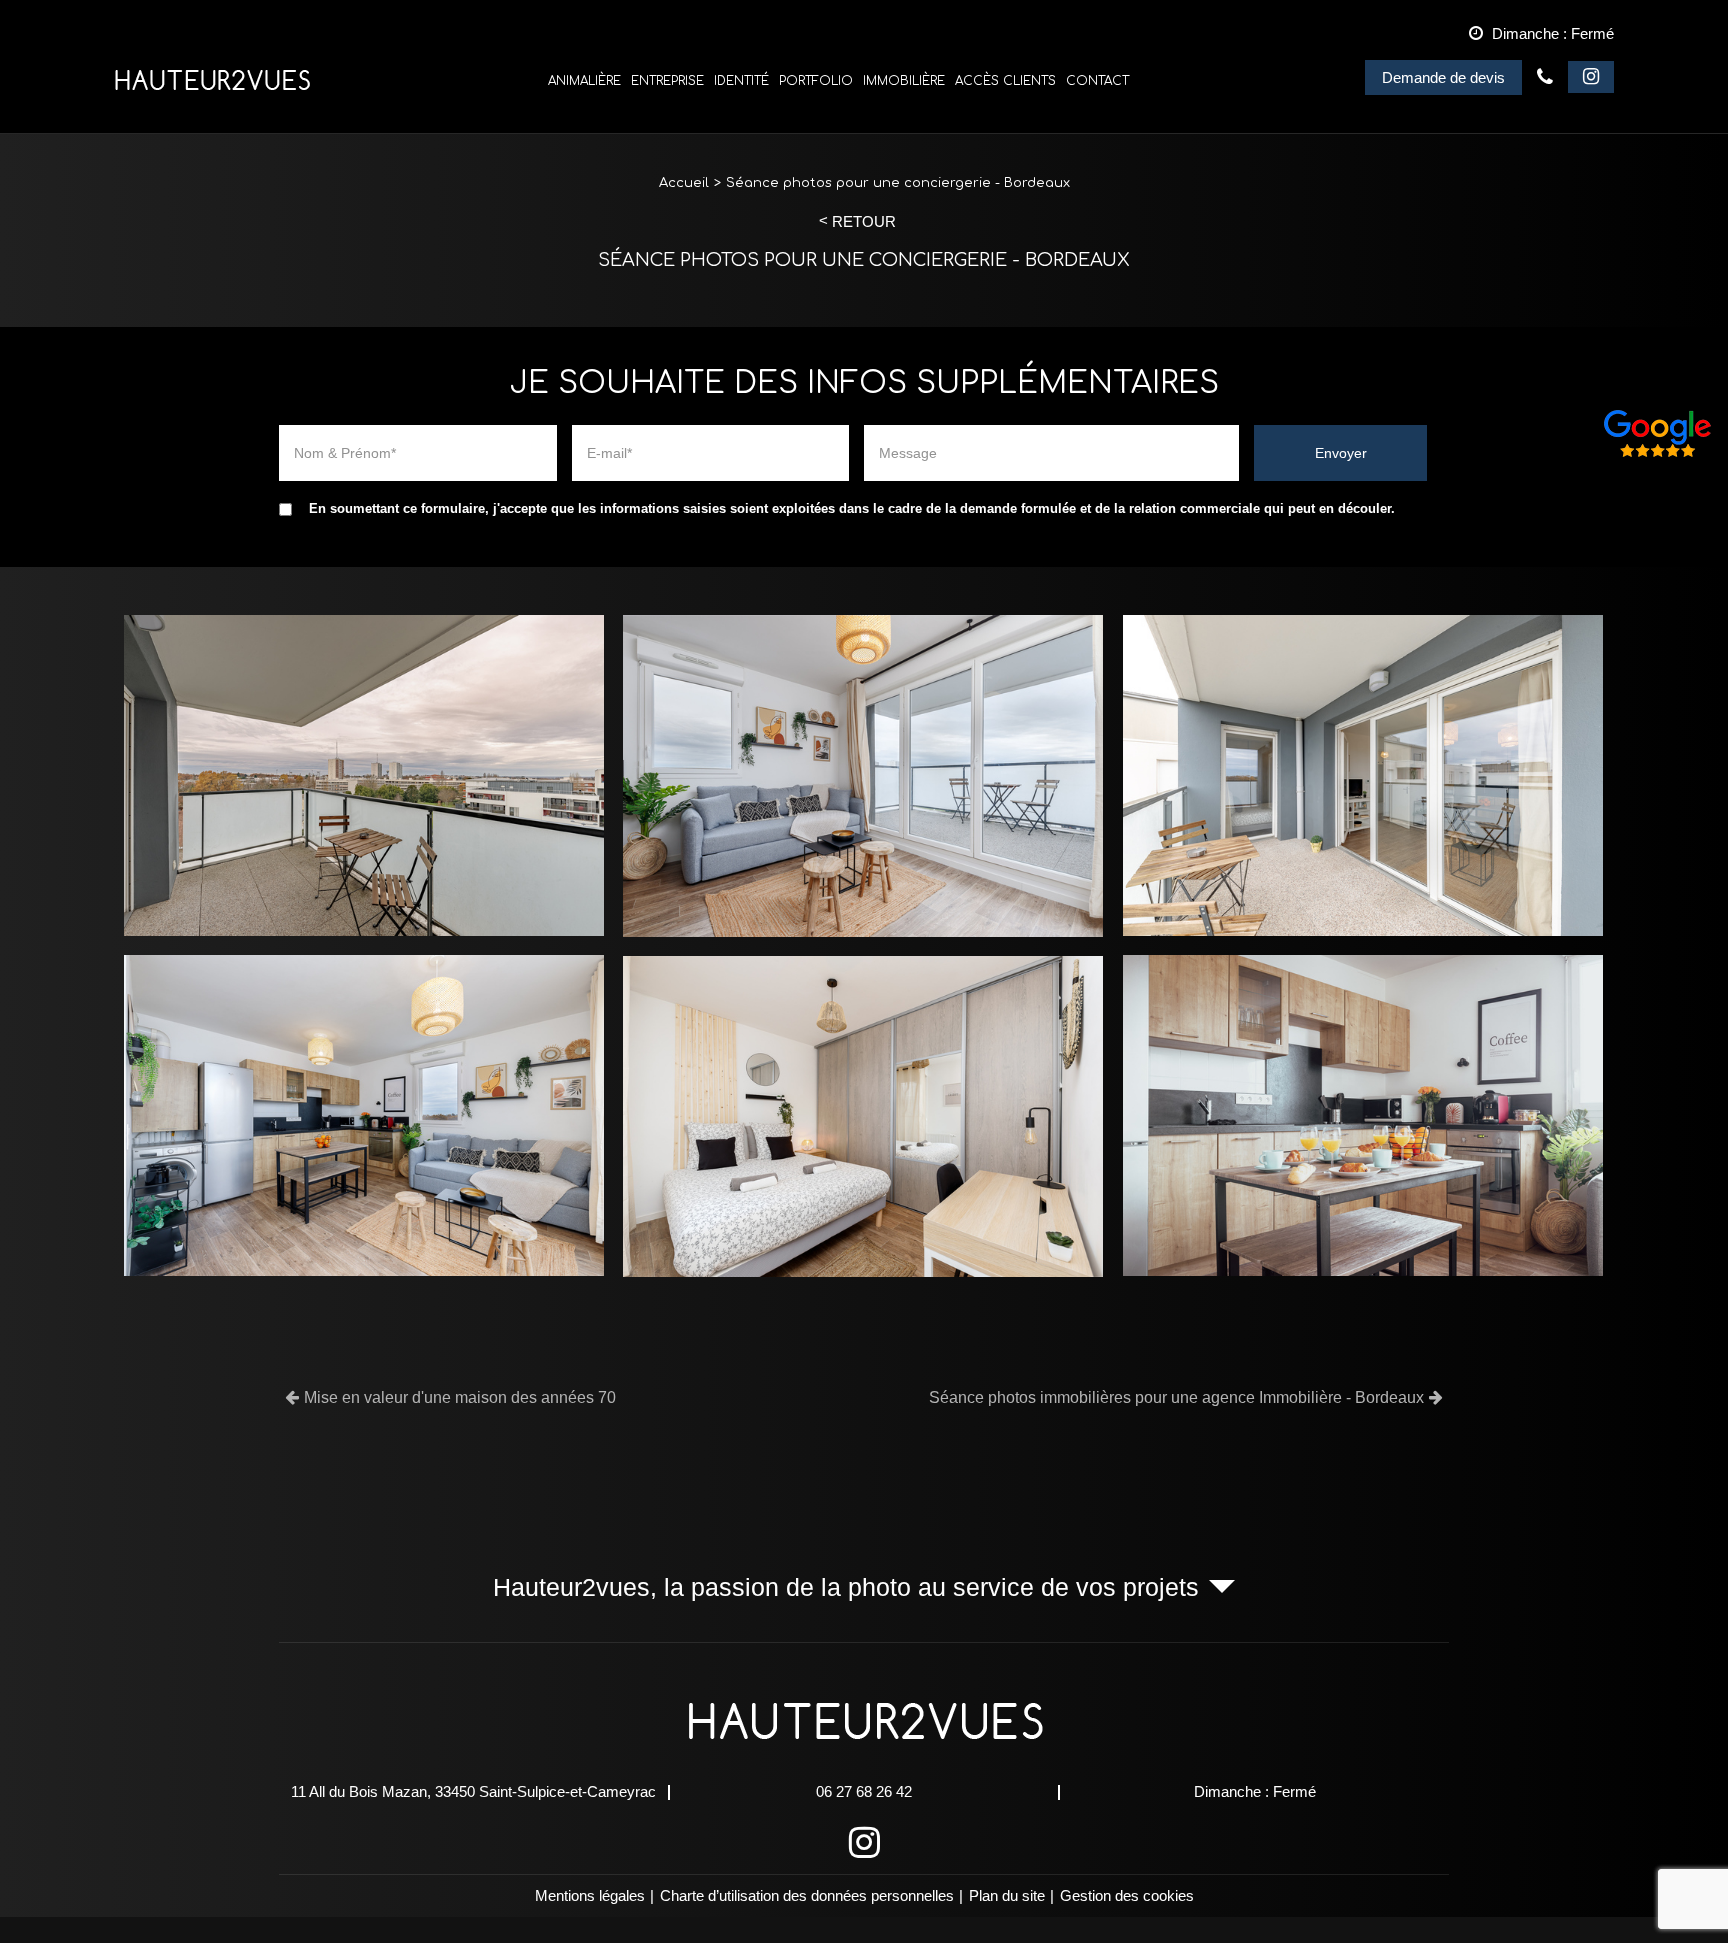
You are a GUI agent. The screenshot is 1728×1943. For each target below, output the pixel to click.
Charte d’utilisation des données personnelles (807, 1895)
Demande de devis (1443, 77)
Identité (741, 81)
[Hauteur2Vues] (212, 80)
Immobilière (904, 81)
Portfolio (816, 81)
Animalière (584, 81)
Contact (1097, 81)
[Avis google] (1658, 434)
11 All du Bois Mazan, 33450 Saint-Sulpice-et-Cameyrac (473, 1791)
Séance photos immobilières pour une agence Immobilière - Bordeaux (1176, 1397)
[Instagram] (1591, 77)
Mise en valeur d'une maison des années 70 (460, 1397)
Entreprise (667, 81)
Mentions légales (590, 1895)
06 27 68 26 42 (1545, 77)
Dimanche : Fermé (1255, 1791)
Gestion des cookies (1127, 1895)
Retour (864, 222)
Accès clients (1005, 81)
